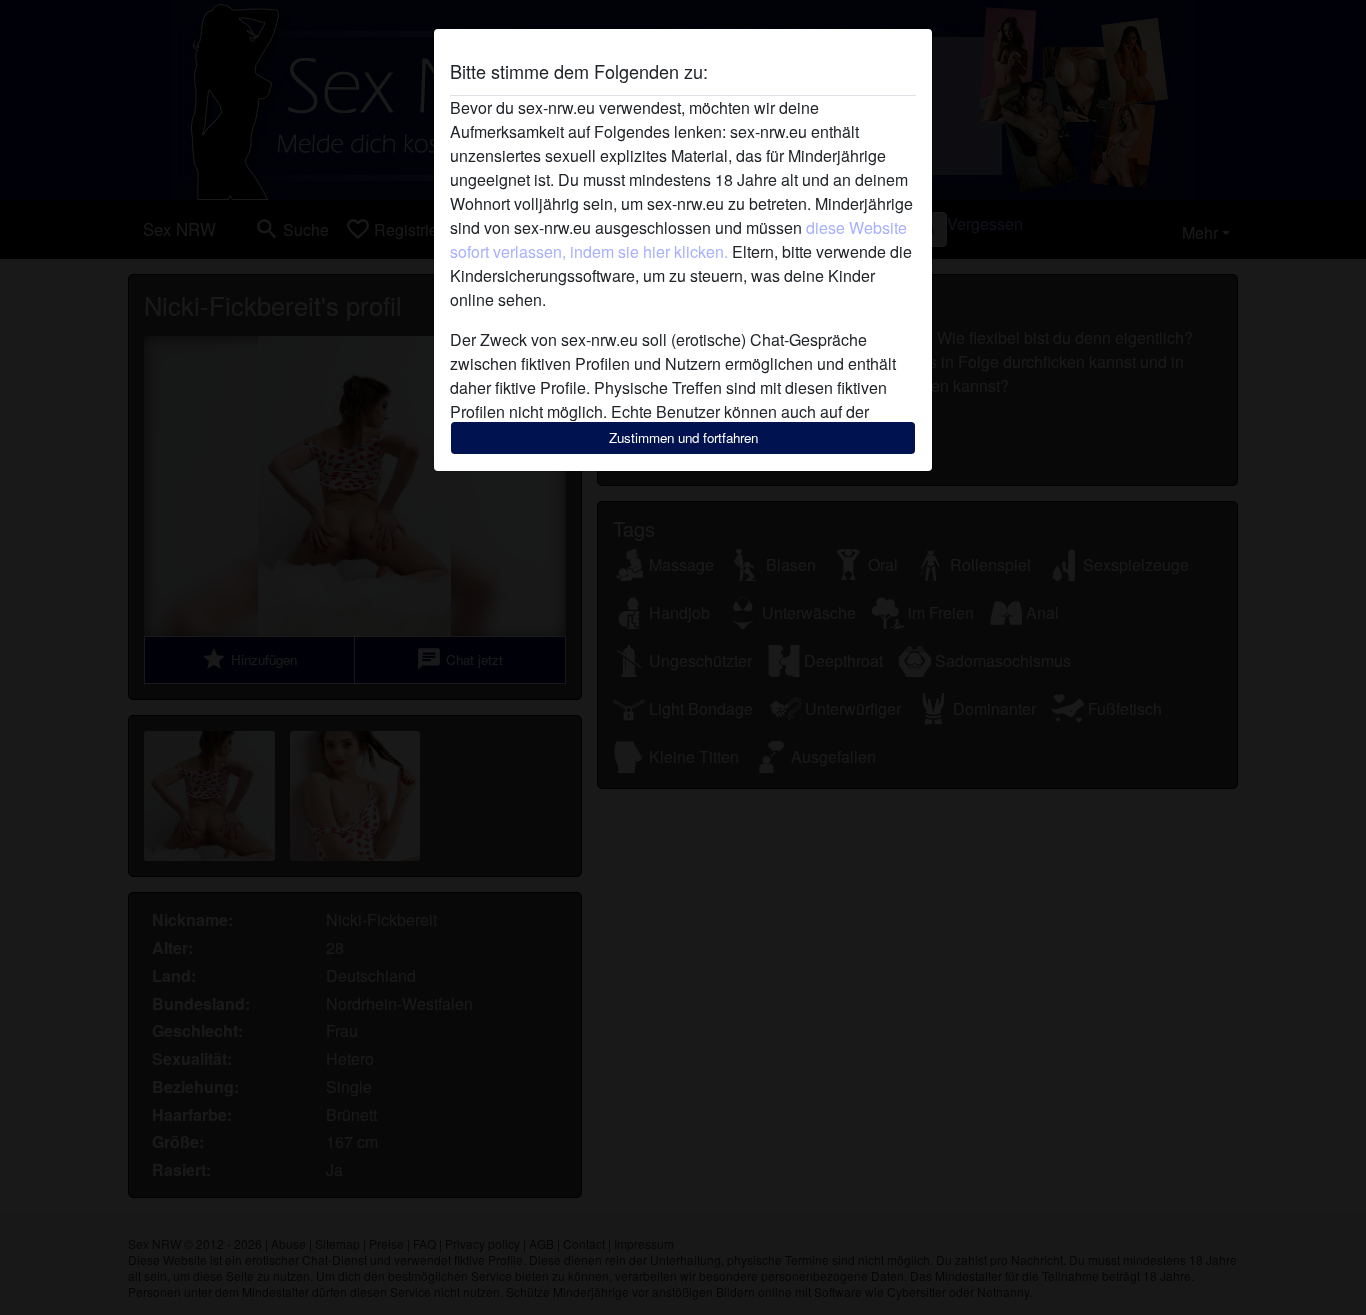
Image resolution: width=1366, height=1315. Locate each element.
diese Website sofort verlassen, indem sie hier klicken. (678, 239)
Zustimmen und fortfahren (683, 437)
